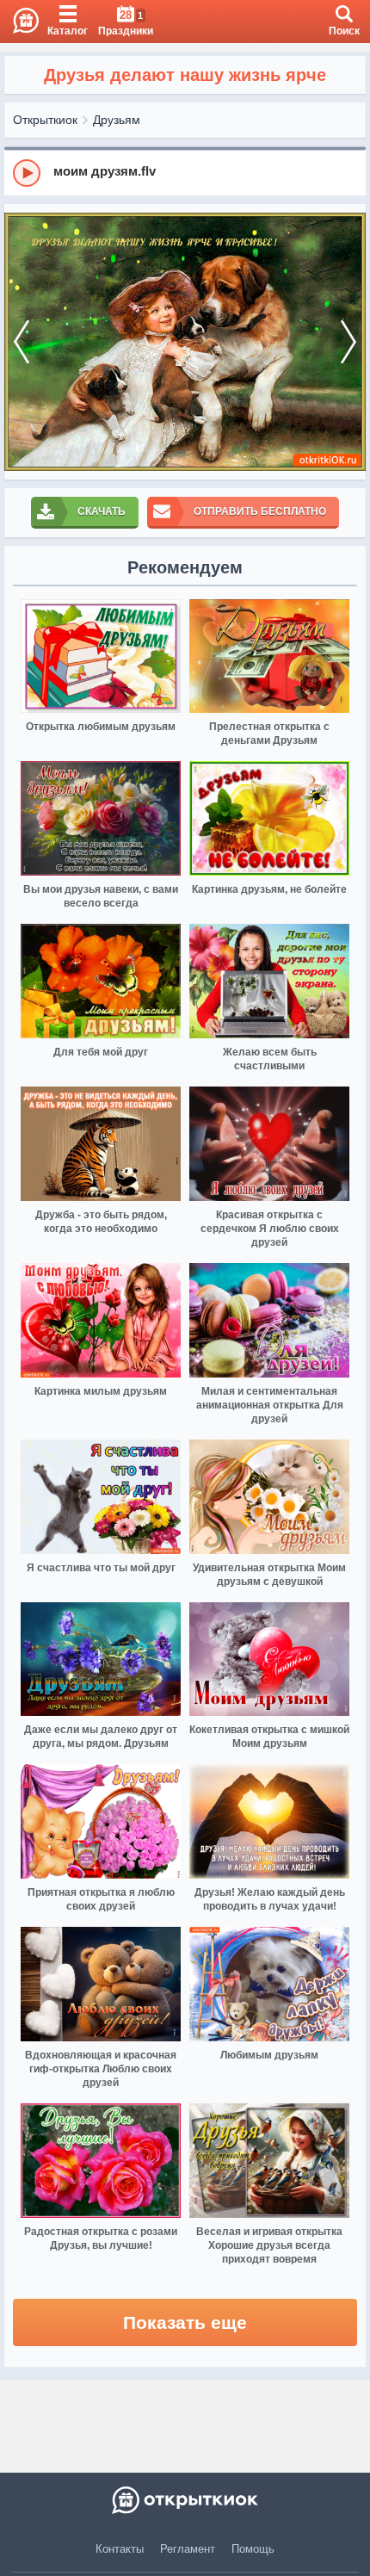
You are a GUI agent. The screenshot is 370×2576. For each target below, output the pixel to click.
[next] (348, 342)
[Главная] (19, 22)
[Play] (27, 173)
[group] (185, 172)
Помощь (253, 2549)
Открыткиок (45, 120)
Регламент (188, 2549)
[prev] (22, 342)
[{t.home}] (185, 2500)
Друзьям (117, 120)
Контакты (120, 2549)
